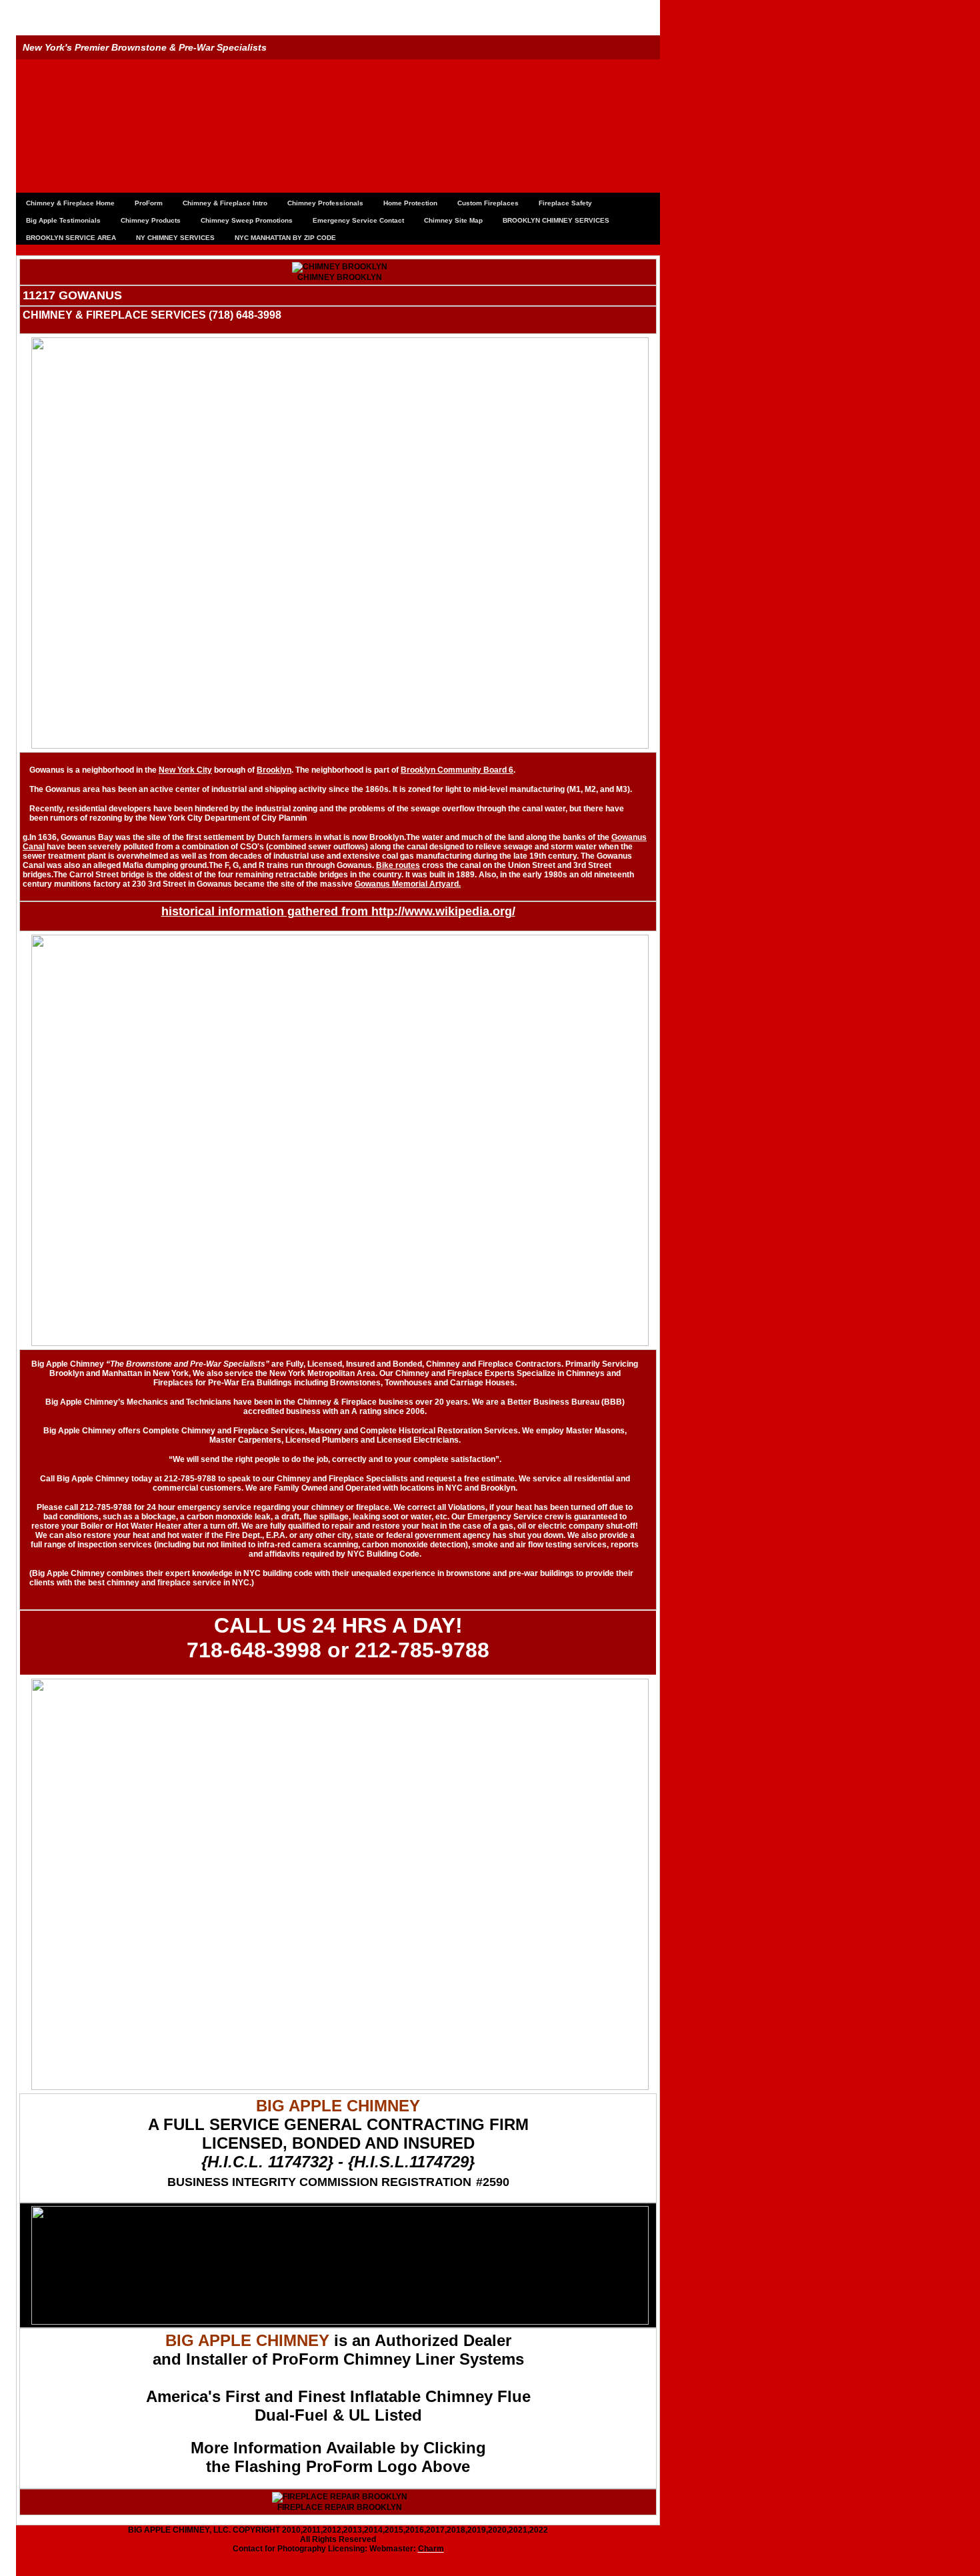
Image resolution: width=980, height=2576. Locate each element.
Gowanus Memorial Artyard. (408, 884)
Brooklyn (274, 770)
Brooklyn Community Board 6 (457, 770)
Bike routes (398, 865)
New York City (185, 770)
